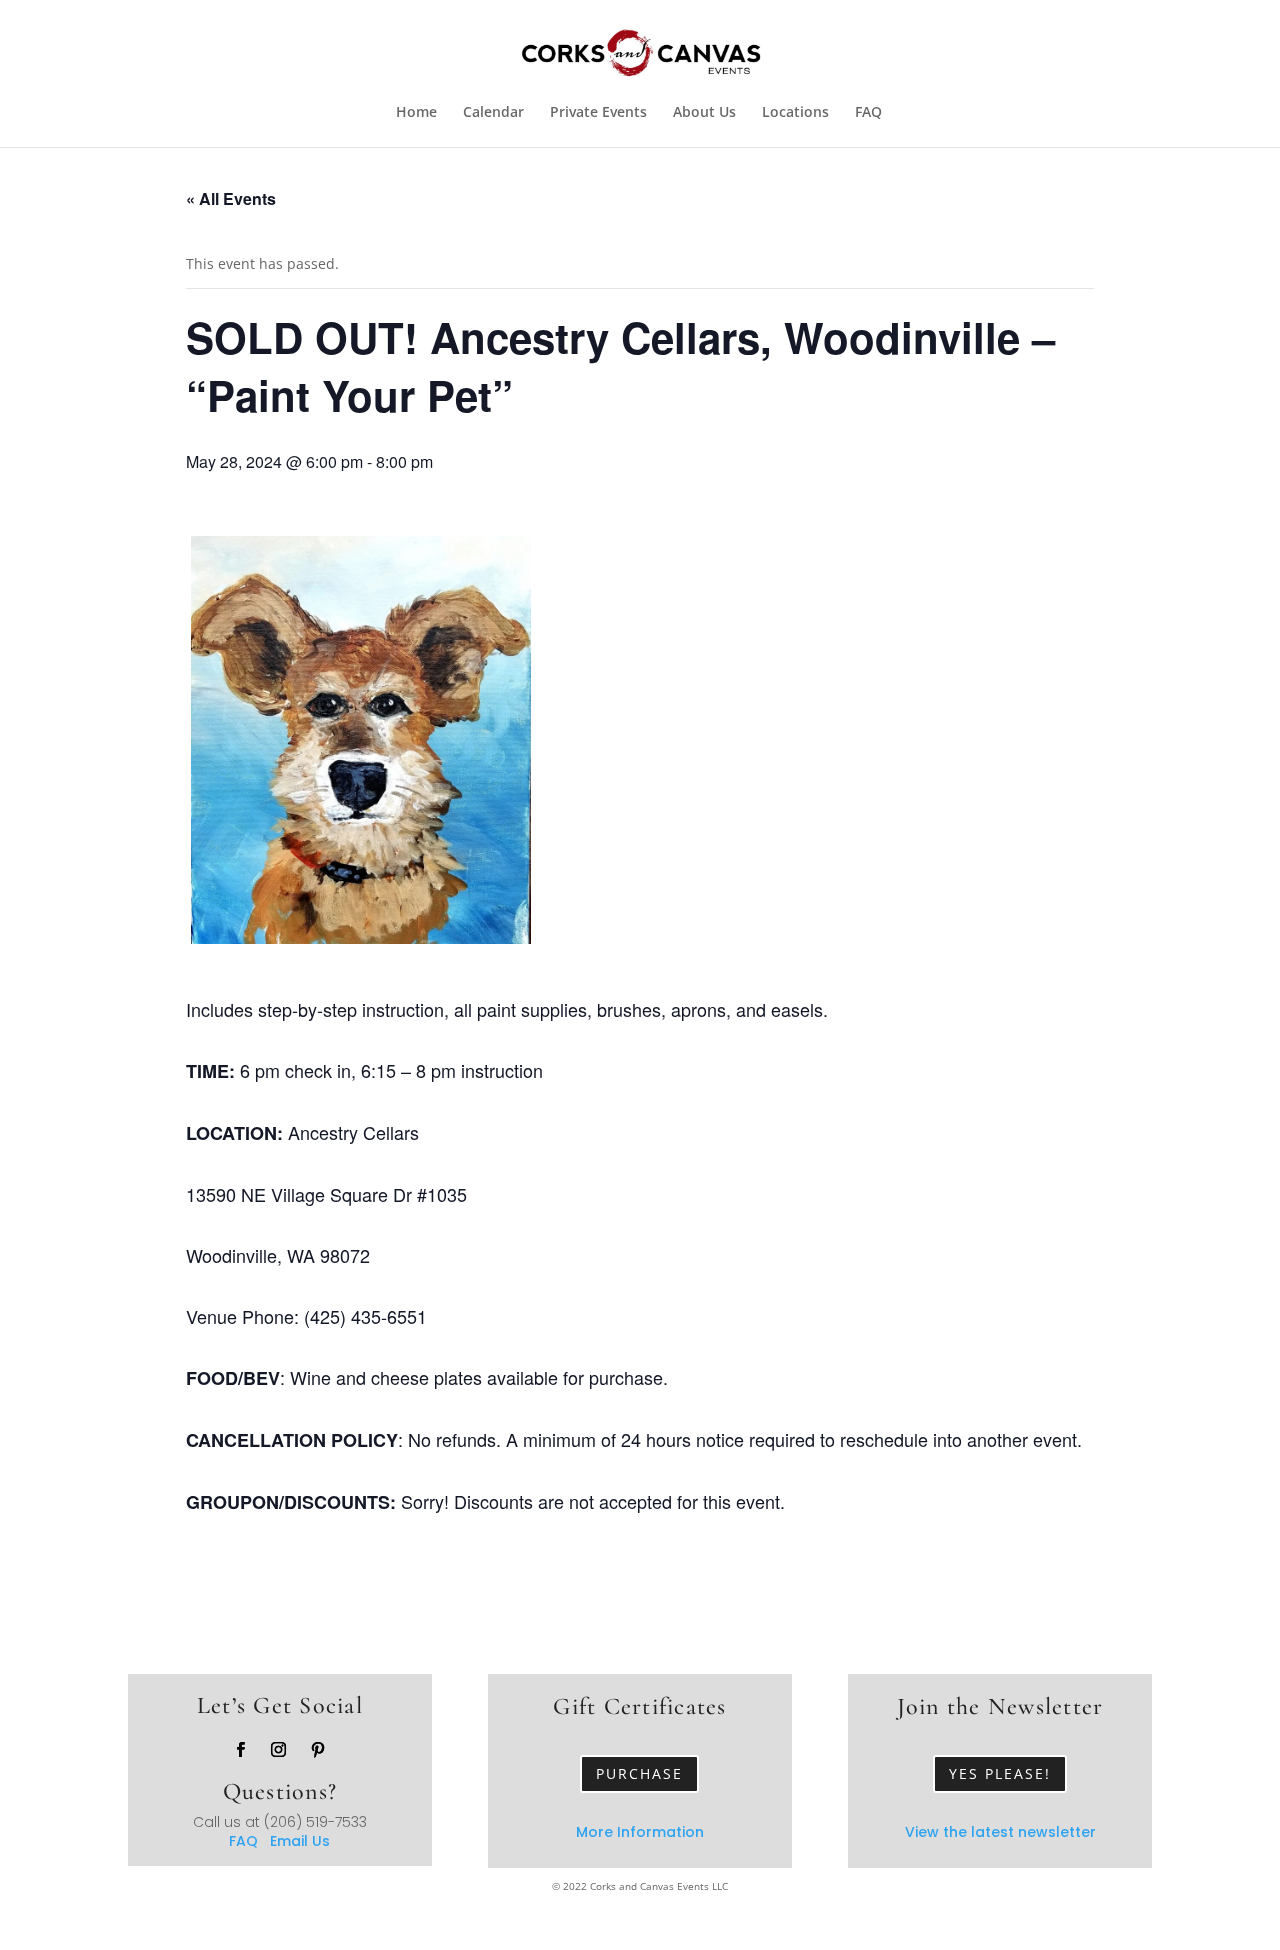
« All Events (231, 198)
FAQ (868, 113)
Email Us (300, 1841)
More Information (640, 1832)
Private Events (598, 113)
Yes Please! (1000, 1773)
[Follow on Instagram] (279, 1750)
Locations (795, 113)
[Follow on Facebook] (241, 1750)
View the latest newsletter (1000, 1832)
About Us (704, 113)
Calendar (493, 113)
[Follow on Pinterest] (318, 1750)
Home (416, 113)
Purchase (639, 1773)
